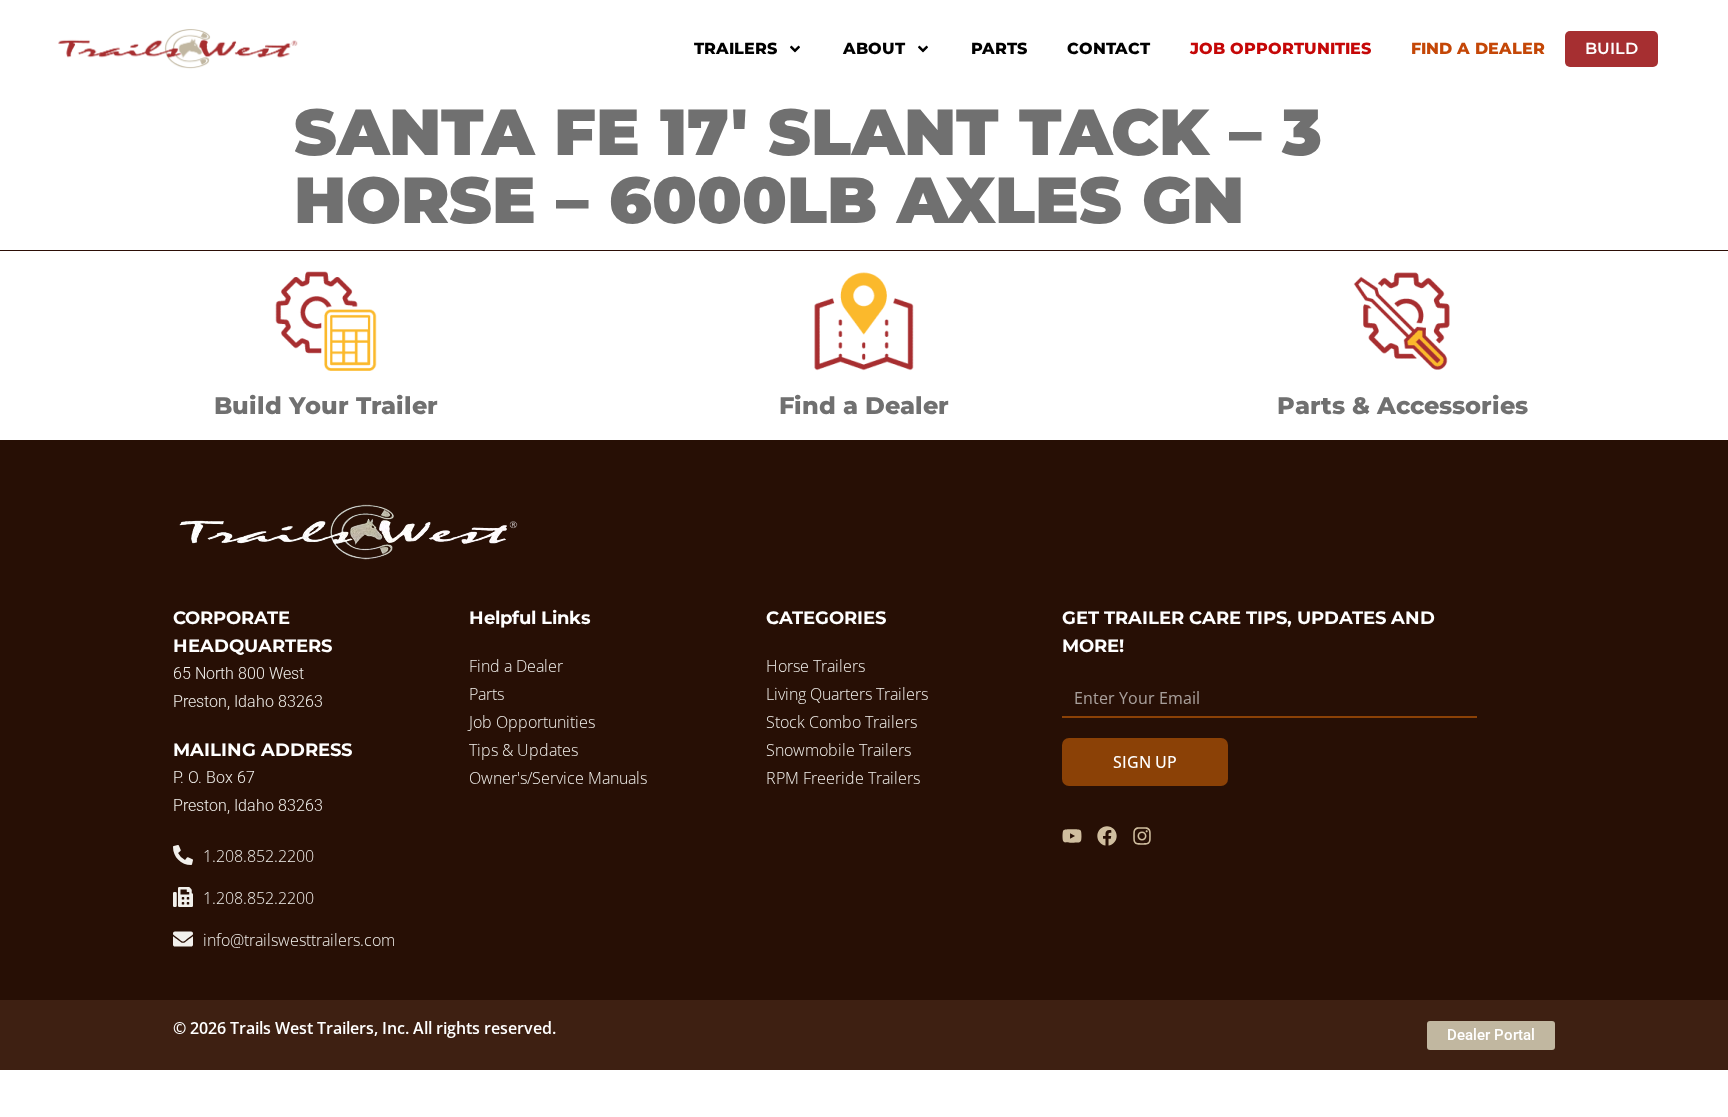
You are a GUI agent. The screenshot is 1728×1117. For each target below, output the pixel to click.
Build (1611, 48)
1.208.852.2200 (258, 856)
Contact (1108, 48)
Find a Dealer (864, 405)
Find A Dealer (1478, 48)
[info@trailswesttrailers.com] (183, 939)
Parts (999, 48)
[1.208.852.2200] (183, 855)
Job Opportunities (1280, 48)
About (874, 48)
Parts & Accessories (1402, 405)
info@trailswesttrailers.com (299, 940)
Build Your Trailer (326, 405)
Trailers (735, 48)
